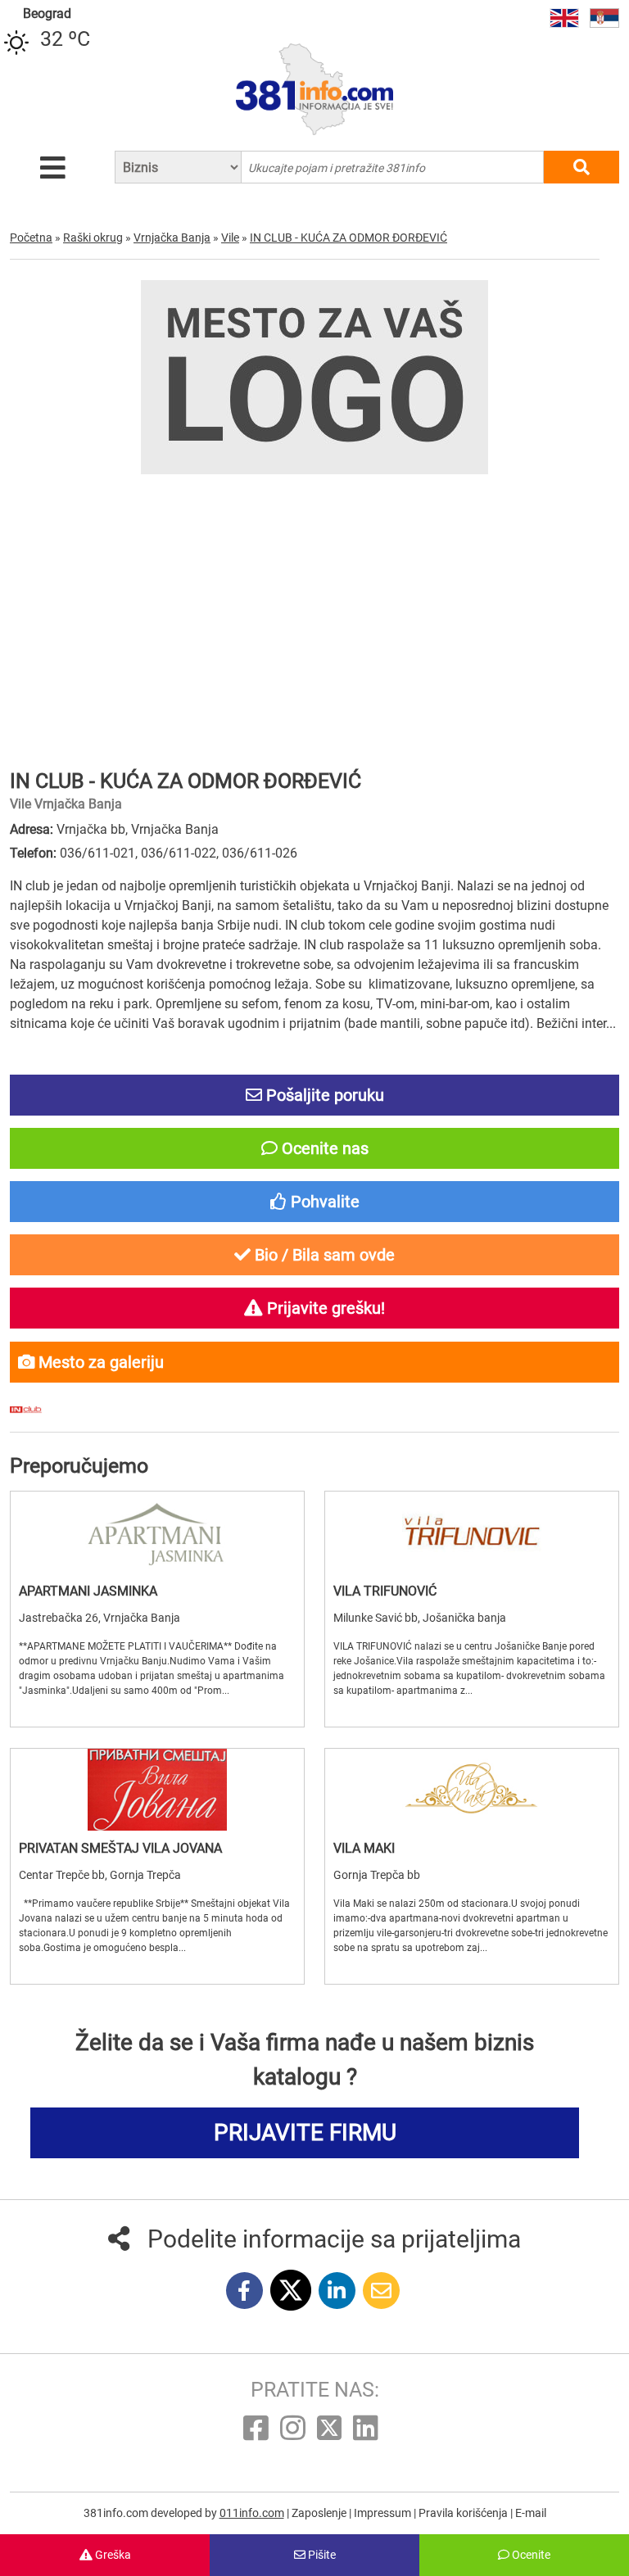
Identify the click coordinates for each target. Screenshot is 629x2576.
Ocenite (530, 2555)
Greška (112, 2555)
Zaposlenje (320, 2513)
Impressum (384, 2513)
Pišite (321, 2555)
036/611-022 (179, 853)
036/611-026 (260, 853)
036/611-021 (97, 853)
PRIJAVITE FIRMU (305, 2132)
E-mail (531, 2513)
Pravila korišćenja (464, 2513)
